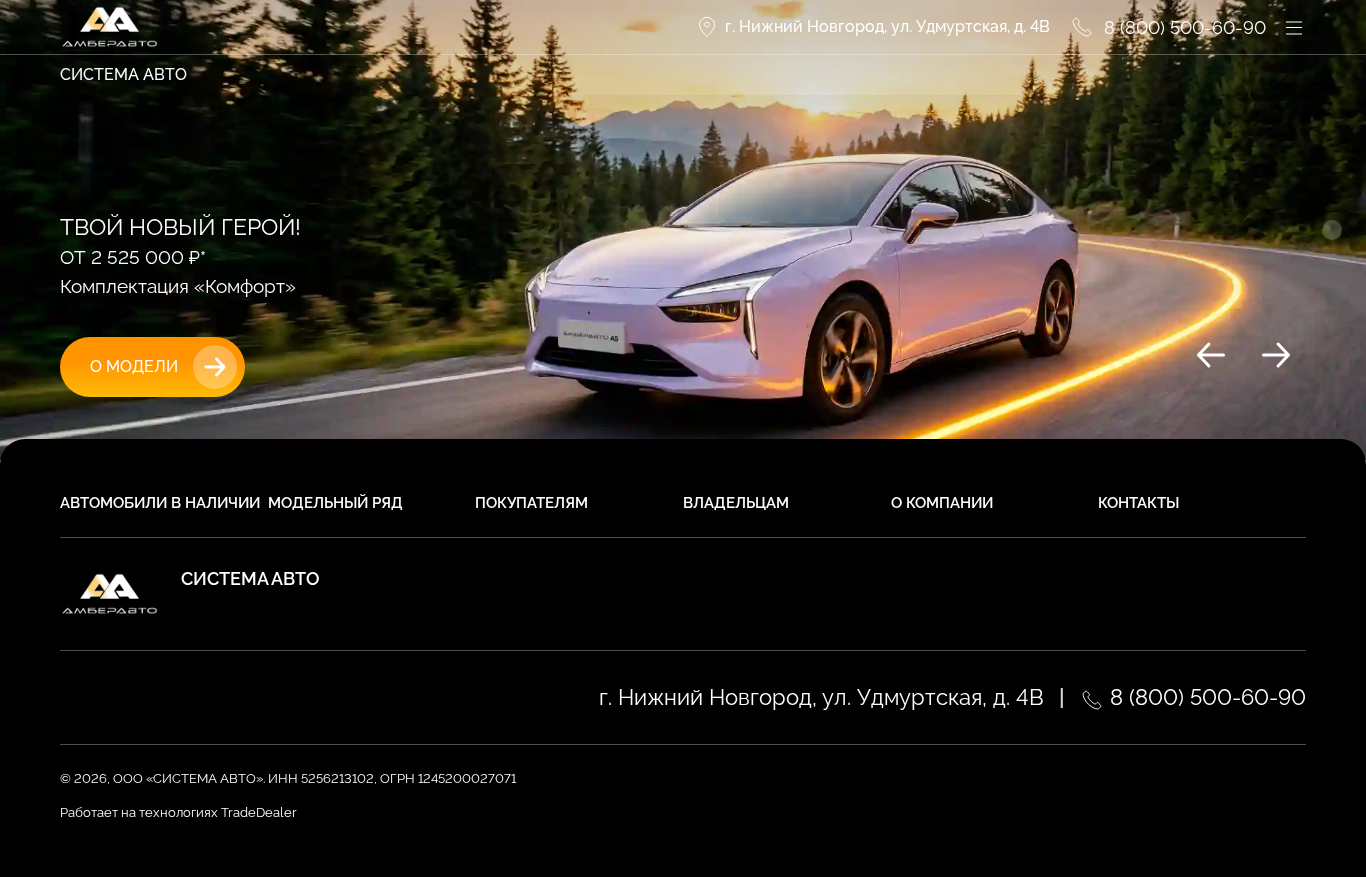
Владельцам (736, 503)
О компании (942, 503)
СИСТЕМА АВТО (123, 74)
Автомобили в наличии (160, 503)
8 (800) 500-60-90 (1205, 697)
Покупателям (531, 503)
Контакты (1138, 503)
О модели (134, 366)
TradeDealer (257, 812)
